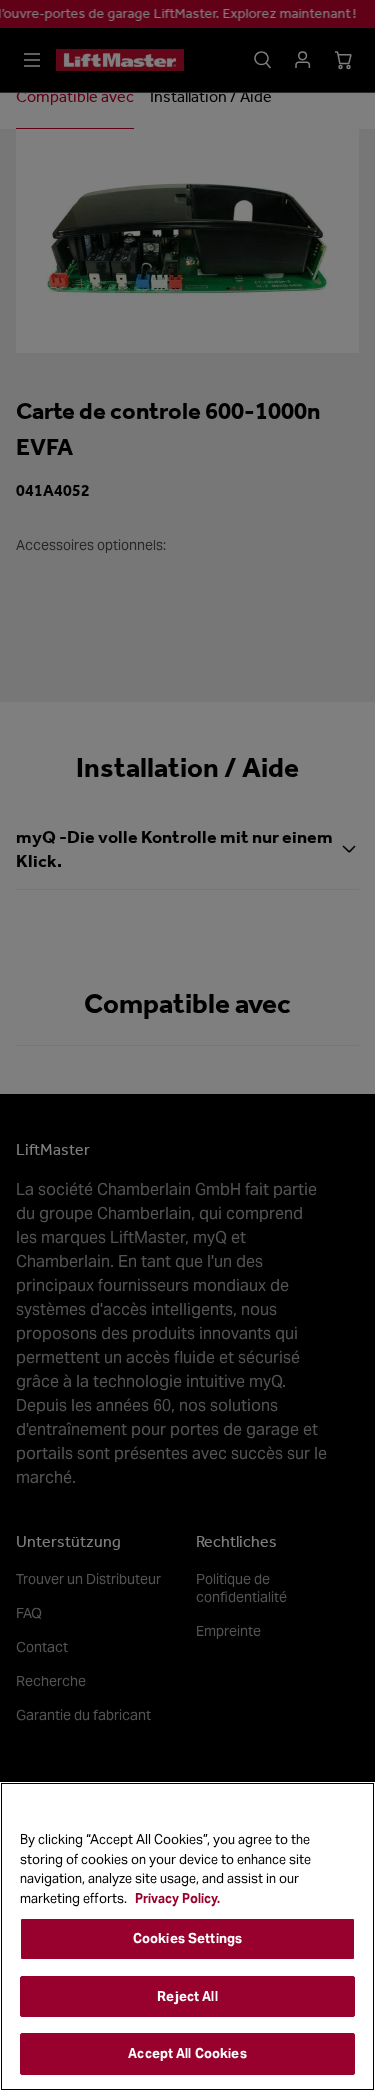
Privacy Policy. (177, 1898)
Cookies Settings (187, 1938)
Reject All (187, 1996)
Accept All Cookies (187, 2053)
